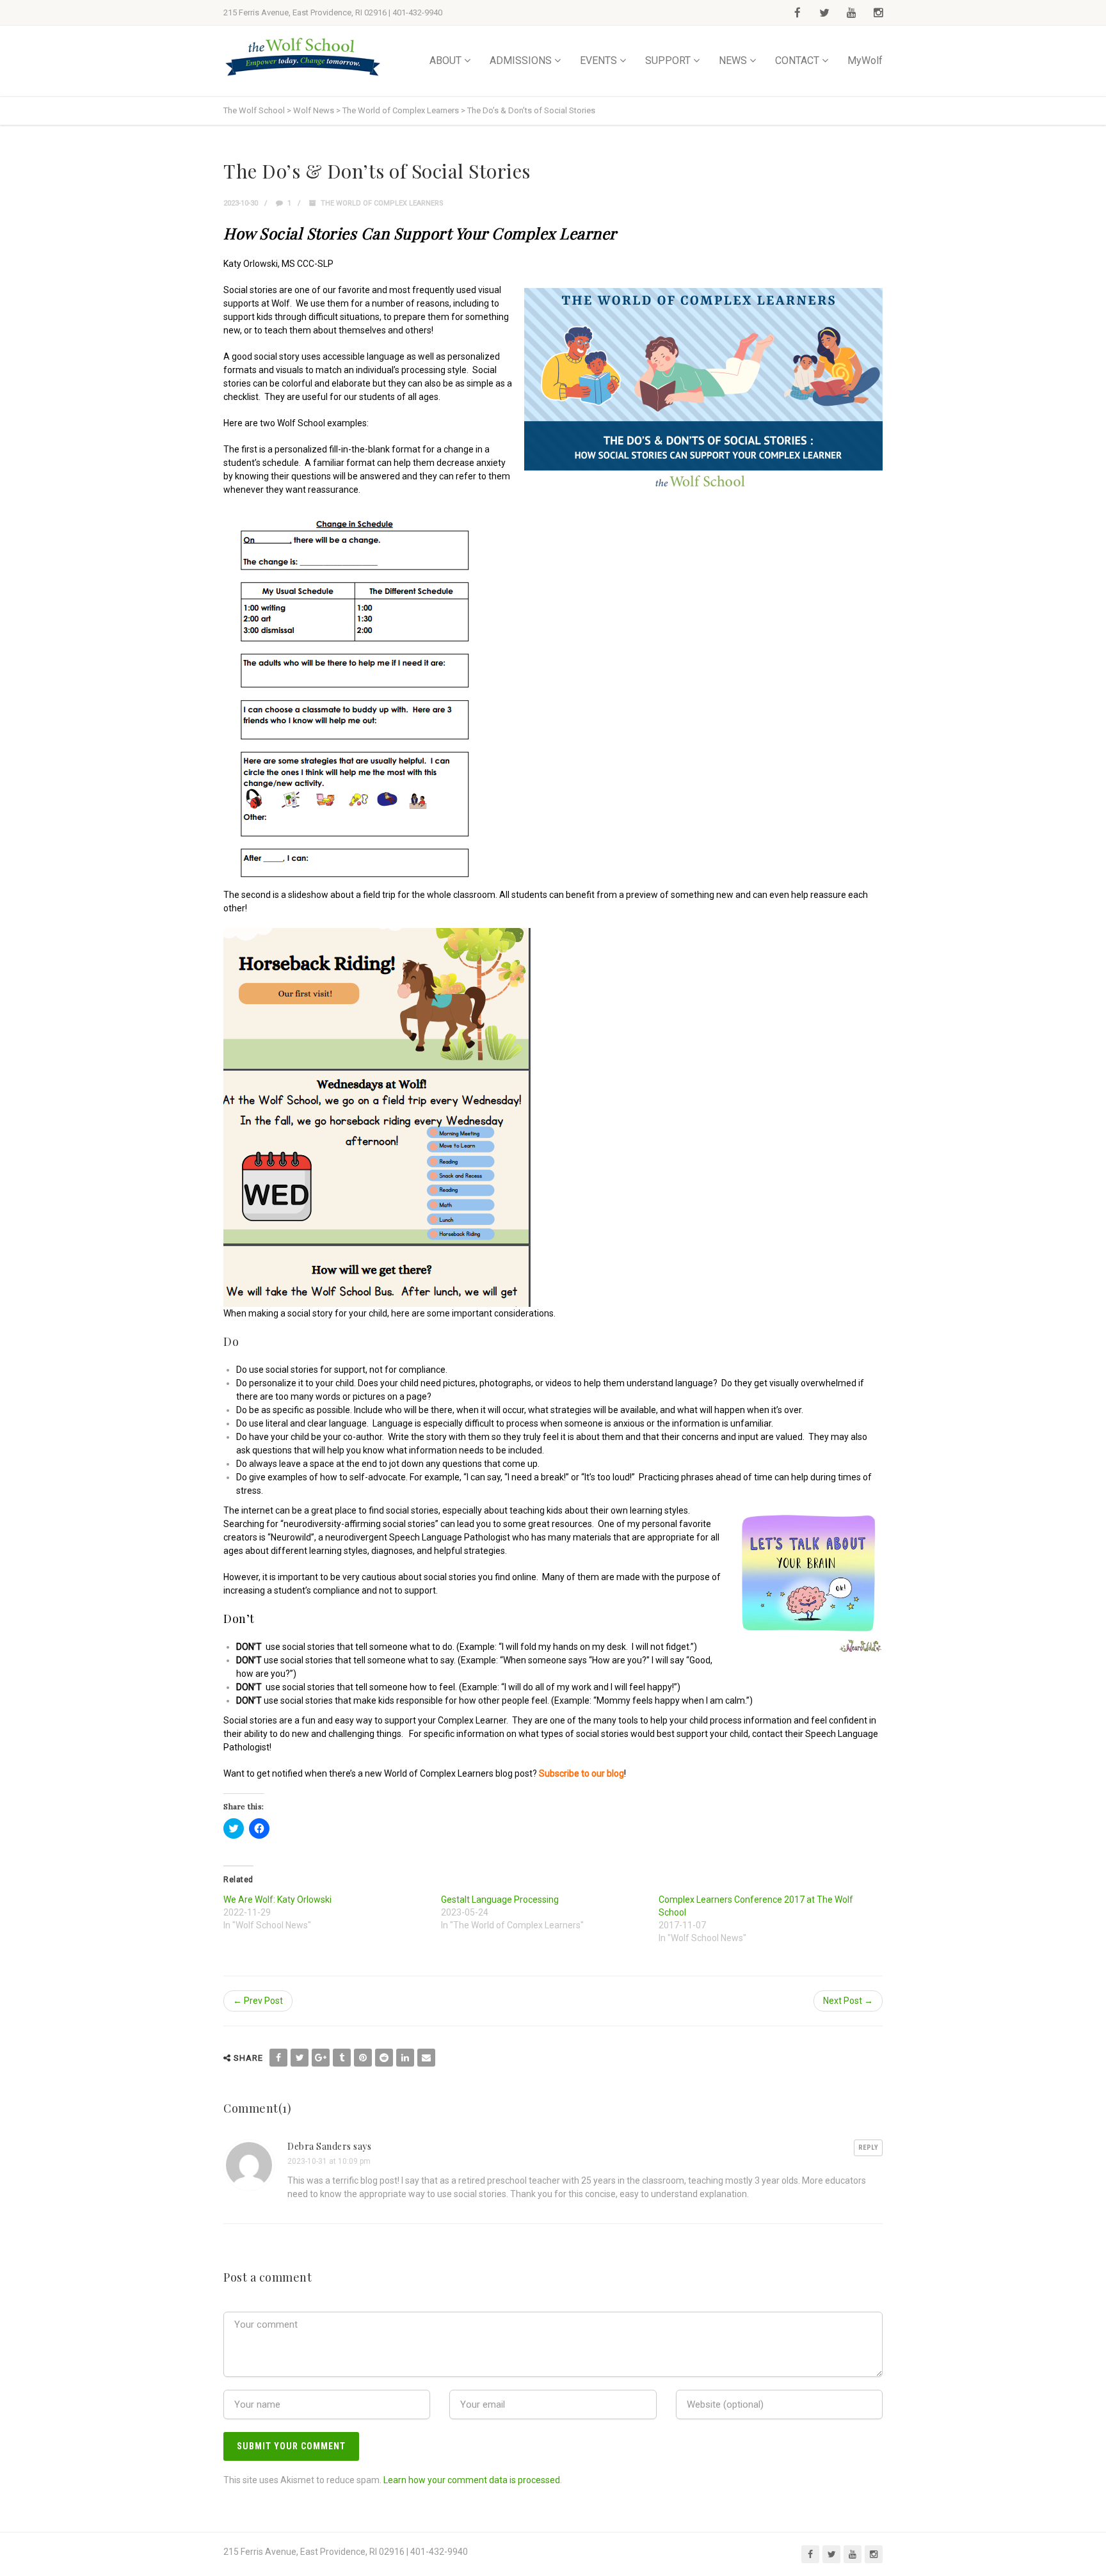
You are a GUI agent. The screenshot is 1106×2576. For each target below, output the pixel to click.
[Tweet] (300, 2058)
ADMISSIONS (521, 60)
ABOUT (445, 60)
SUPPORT (668, 60)
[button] (703, 389)
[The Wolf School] (303, 57)
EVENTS (598, 60)
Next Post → (848, 2001)
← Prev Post (258, 2001)
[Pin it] (363, 2058)
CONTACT (797, 60)
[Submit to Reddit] (384, 2058)
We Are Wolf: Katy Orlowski (277, 1900)
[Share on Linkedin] (405, 2058)
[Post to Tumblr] (342, 2058)
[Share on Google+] (321, 2058)
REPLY (868, 2148)
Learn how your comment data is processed (472, 2480)
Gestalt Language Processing (500, 1900)
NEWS (733, 60)
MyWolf (865, 60)
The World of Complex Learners (382, 203)
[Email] (426, 2058)
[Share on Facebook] (278, 2058)
